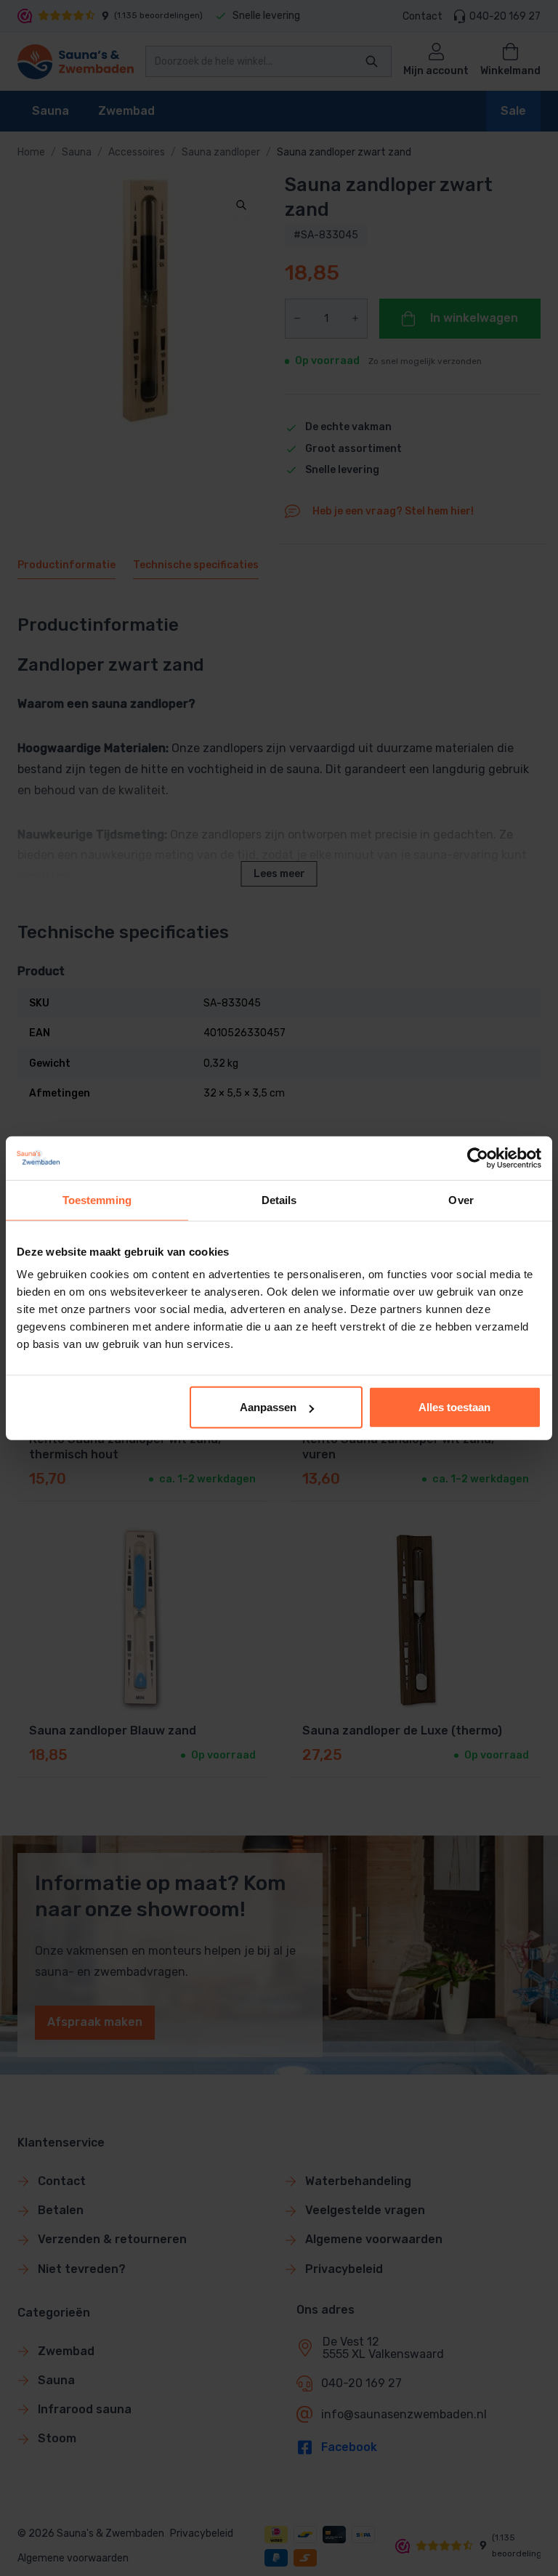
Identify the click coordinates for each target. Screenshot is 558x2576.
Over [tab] (461, 1199)
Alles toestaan (454, 1407)
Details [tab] (279, 1199)
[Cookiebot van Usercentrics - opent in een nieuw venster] (478, 1158)
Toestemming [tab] (97, 1199)
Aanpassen (268, 1407)
